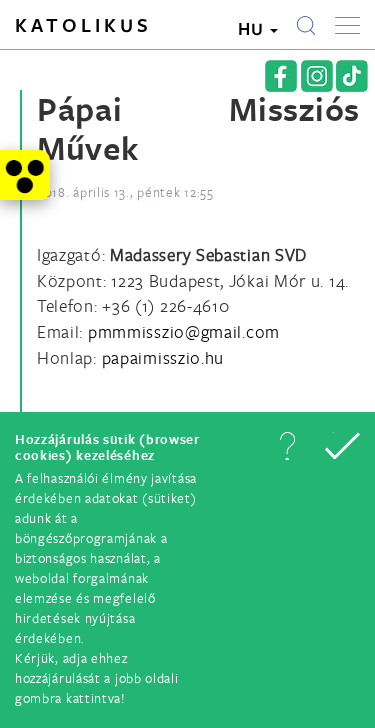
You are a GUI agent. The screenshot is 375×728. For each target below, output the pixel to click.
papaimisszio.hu (163, 357)
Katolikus (83, 25)
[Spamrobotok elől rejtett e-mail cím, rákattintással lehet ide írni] (184, 331)
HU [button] (253, 28)
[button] (287, 446)
